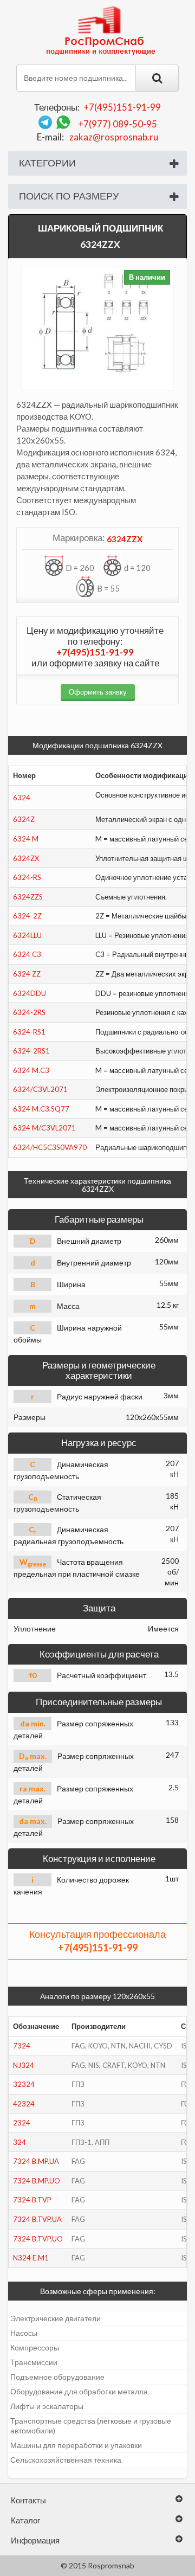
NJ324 (24, 2065)
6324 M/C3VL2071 (44, 1128)
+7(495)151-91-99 (122, 107)
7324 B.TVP (32, 2200)
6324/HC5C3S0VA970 (50, 1147)
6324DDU (30, 993)
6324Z (24, 819)
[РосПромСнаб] (102, 30)
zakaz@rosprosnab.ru (114, 137)
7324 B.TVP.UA (37, 2219)
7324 (22, 2046)
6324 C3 (27, 954)
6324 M (26, 839)
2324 (22, 2123)
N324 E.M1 (31, 2258)
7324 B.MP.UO (37, 2181)
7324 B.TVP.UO (38, 2239)
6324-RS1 (29, 1032)
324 (19, 2142)
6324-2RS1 (31, 1051)
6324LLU (27, 935)
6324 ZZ (27, 974)
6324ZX (26, 858)
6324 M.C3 (31, 1070)
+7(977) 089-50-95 (118, 124)
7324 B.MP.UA (36, 2161)
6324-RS (27, 877)
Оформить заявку (98, 692)
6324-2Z (27, 916)
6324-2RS (29, 1012)
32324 (24, 2084)
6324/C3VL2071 (40, 1089)
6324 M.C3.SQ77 (41, 1109)
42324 (24, 2104)
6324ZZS (28, 897)
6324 (22, 798)
